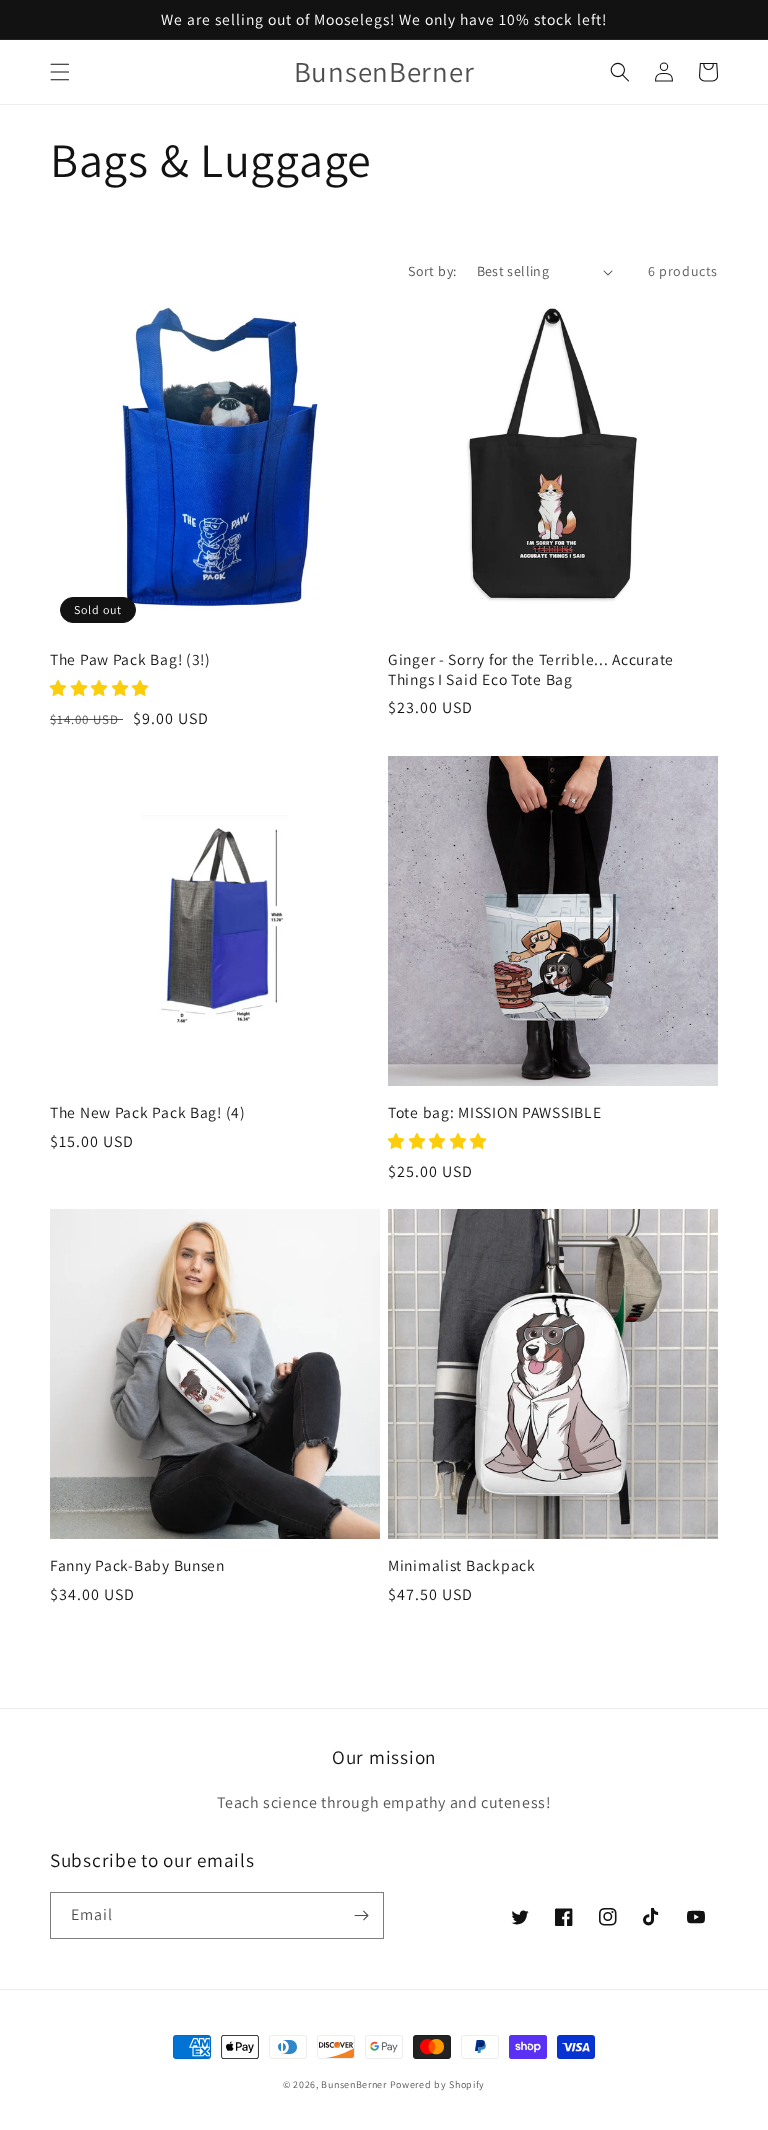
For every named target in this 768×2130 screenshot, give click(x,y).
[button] (60, 72)
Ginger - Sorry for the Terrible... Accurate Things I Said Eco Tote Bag (531, 669)
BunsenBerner (353, 2084)
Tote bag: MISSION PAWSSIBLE (494, 1112)
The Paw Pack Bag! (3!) (130, 659)
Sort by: (432, 271)
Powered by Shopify (438, 2084)
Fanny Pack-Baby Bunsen (137, 1565)
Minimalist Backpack (462, 1565)
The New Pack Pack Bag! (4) (148, 1112)
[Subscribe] (361, 1915)
